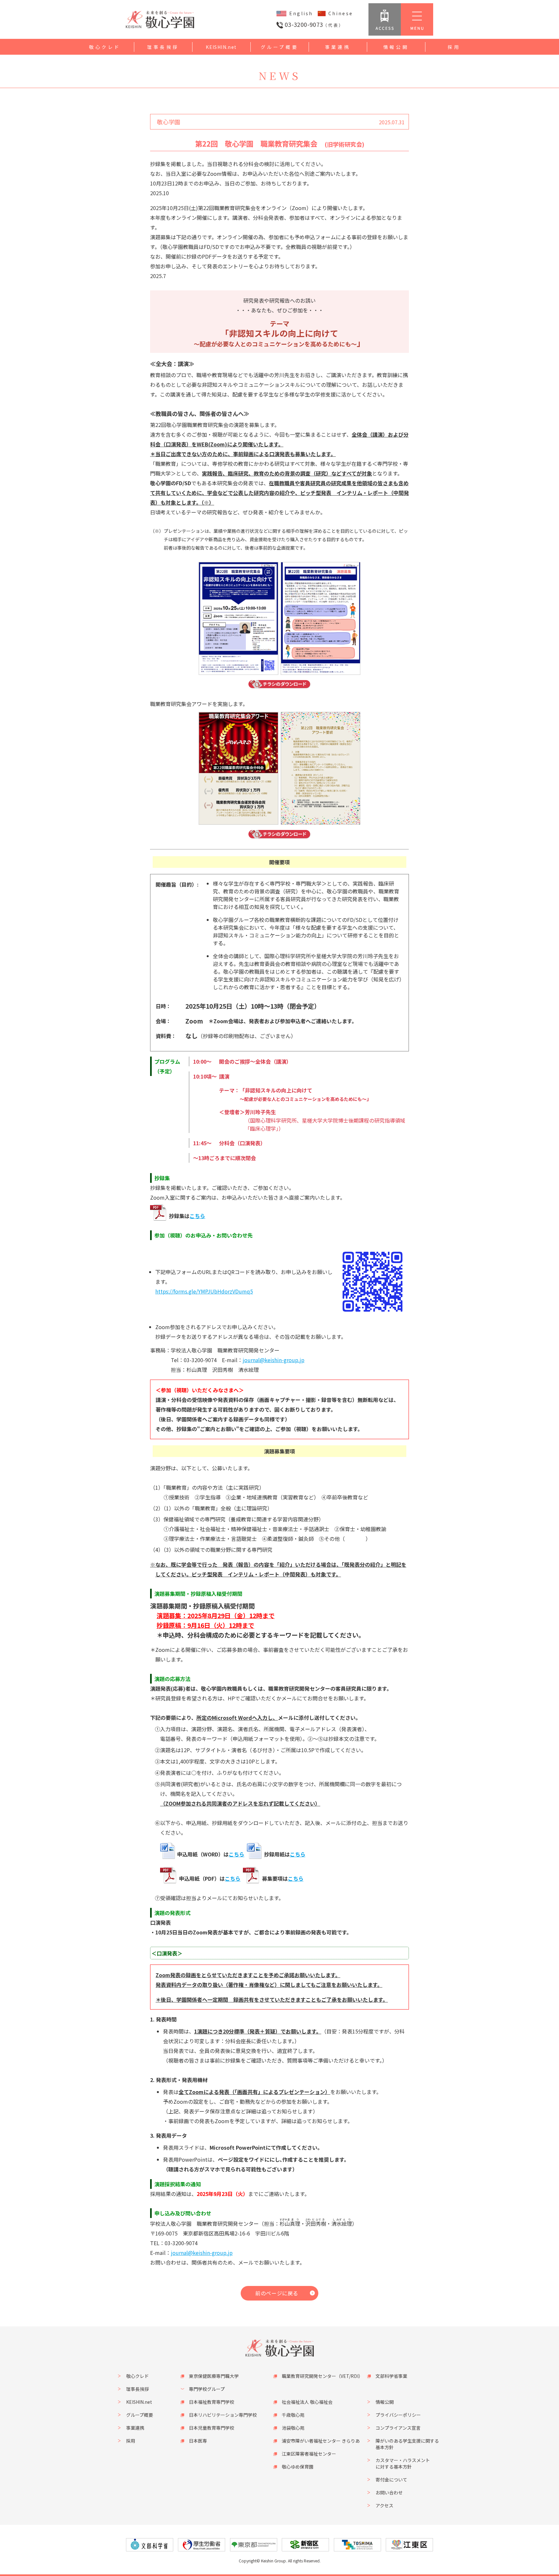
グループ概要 (280, 47)
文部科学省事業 (391, 2376)
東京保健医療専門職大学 (214, 2376)
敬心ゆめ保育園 (298, 2467)
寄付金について (391, 2480)
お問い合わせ (389, 2492)
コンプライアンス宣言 (398, 2428)
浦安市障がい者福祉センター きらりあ (321, 2441)
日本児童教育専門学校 (212, 2428)
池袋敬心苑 (293, 2428)
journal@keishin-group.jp (274, 1360)
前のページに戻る (277, 2293)
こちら (197, 1216)
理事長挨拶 (163, 47)
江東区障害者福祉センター (309, 2454)
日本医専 (198, 2441)
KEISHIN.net (221, 47)
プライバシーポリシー (398, 2415)
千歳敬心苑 (293, 2415)
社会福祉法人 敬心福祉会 (307, 2402)
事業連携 (338, 47)
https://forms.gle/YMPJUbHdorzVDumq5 (204, 1291)
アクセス (384, 2505)
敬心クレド (105, 47)
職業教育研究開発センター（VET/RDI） (322, 2376)
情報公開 (396, 47)
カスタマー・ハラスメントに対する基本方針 (403, 2463)
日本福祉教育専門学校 (212, 2402)
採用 (454, 47)
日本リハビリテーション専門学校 (223, 2415)
